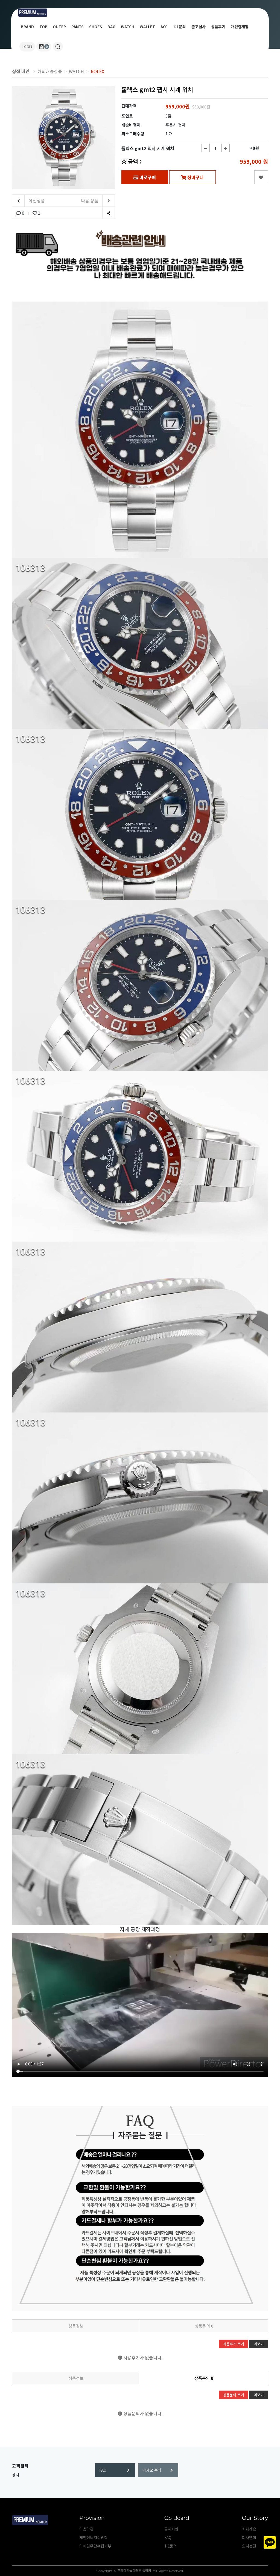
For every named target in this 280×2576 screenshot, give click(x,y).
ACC (164, 27)
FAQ (103, 2470)
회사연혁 (249, 2537)
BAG (111, 27)
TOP (43, 27)
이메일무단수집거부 (95, 2546)
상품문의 (204, 2326)
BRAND (27, 27)
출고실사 (199, 27)
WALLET (147, 27)
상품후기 (218, 27)
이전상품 (36, 200)
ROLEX (97, 71)
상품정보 (76, 2326)
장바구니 (195, 177)
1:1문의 (180, 27)
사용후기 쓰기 (234, 2344)
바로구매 (147, 177)
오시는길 (249, 2546)
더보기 (259, 2344)
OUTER (59, 27)
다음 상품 (90, 200)
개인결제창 (240, 27)
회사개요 (249, 2529)
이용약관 (86, 2529)
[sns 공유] (108, 213)
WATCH (128, 27)
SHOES (96, 27)
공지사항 (171, 2529)
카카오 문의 (152, 2470)
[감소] (206, 148)
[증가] (226, 148)
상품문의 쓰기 (234, 2395)
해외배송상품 (50, 71)
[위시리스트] (261, 177)
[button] (58, 47)
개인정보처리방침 (94, 2537)
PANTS (78, 27)
